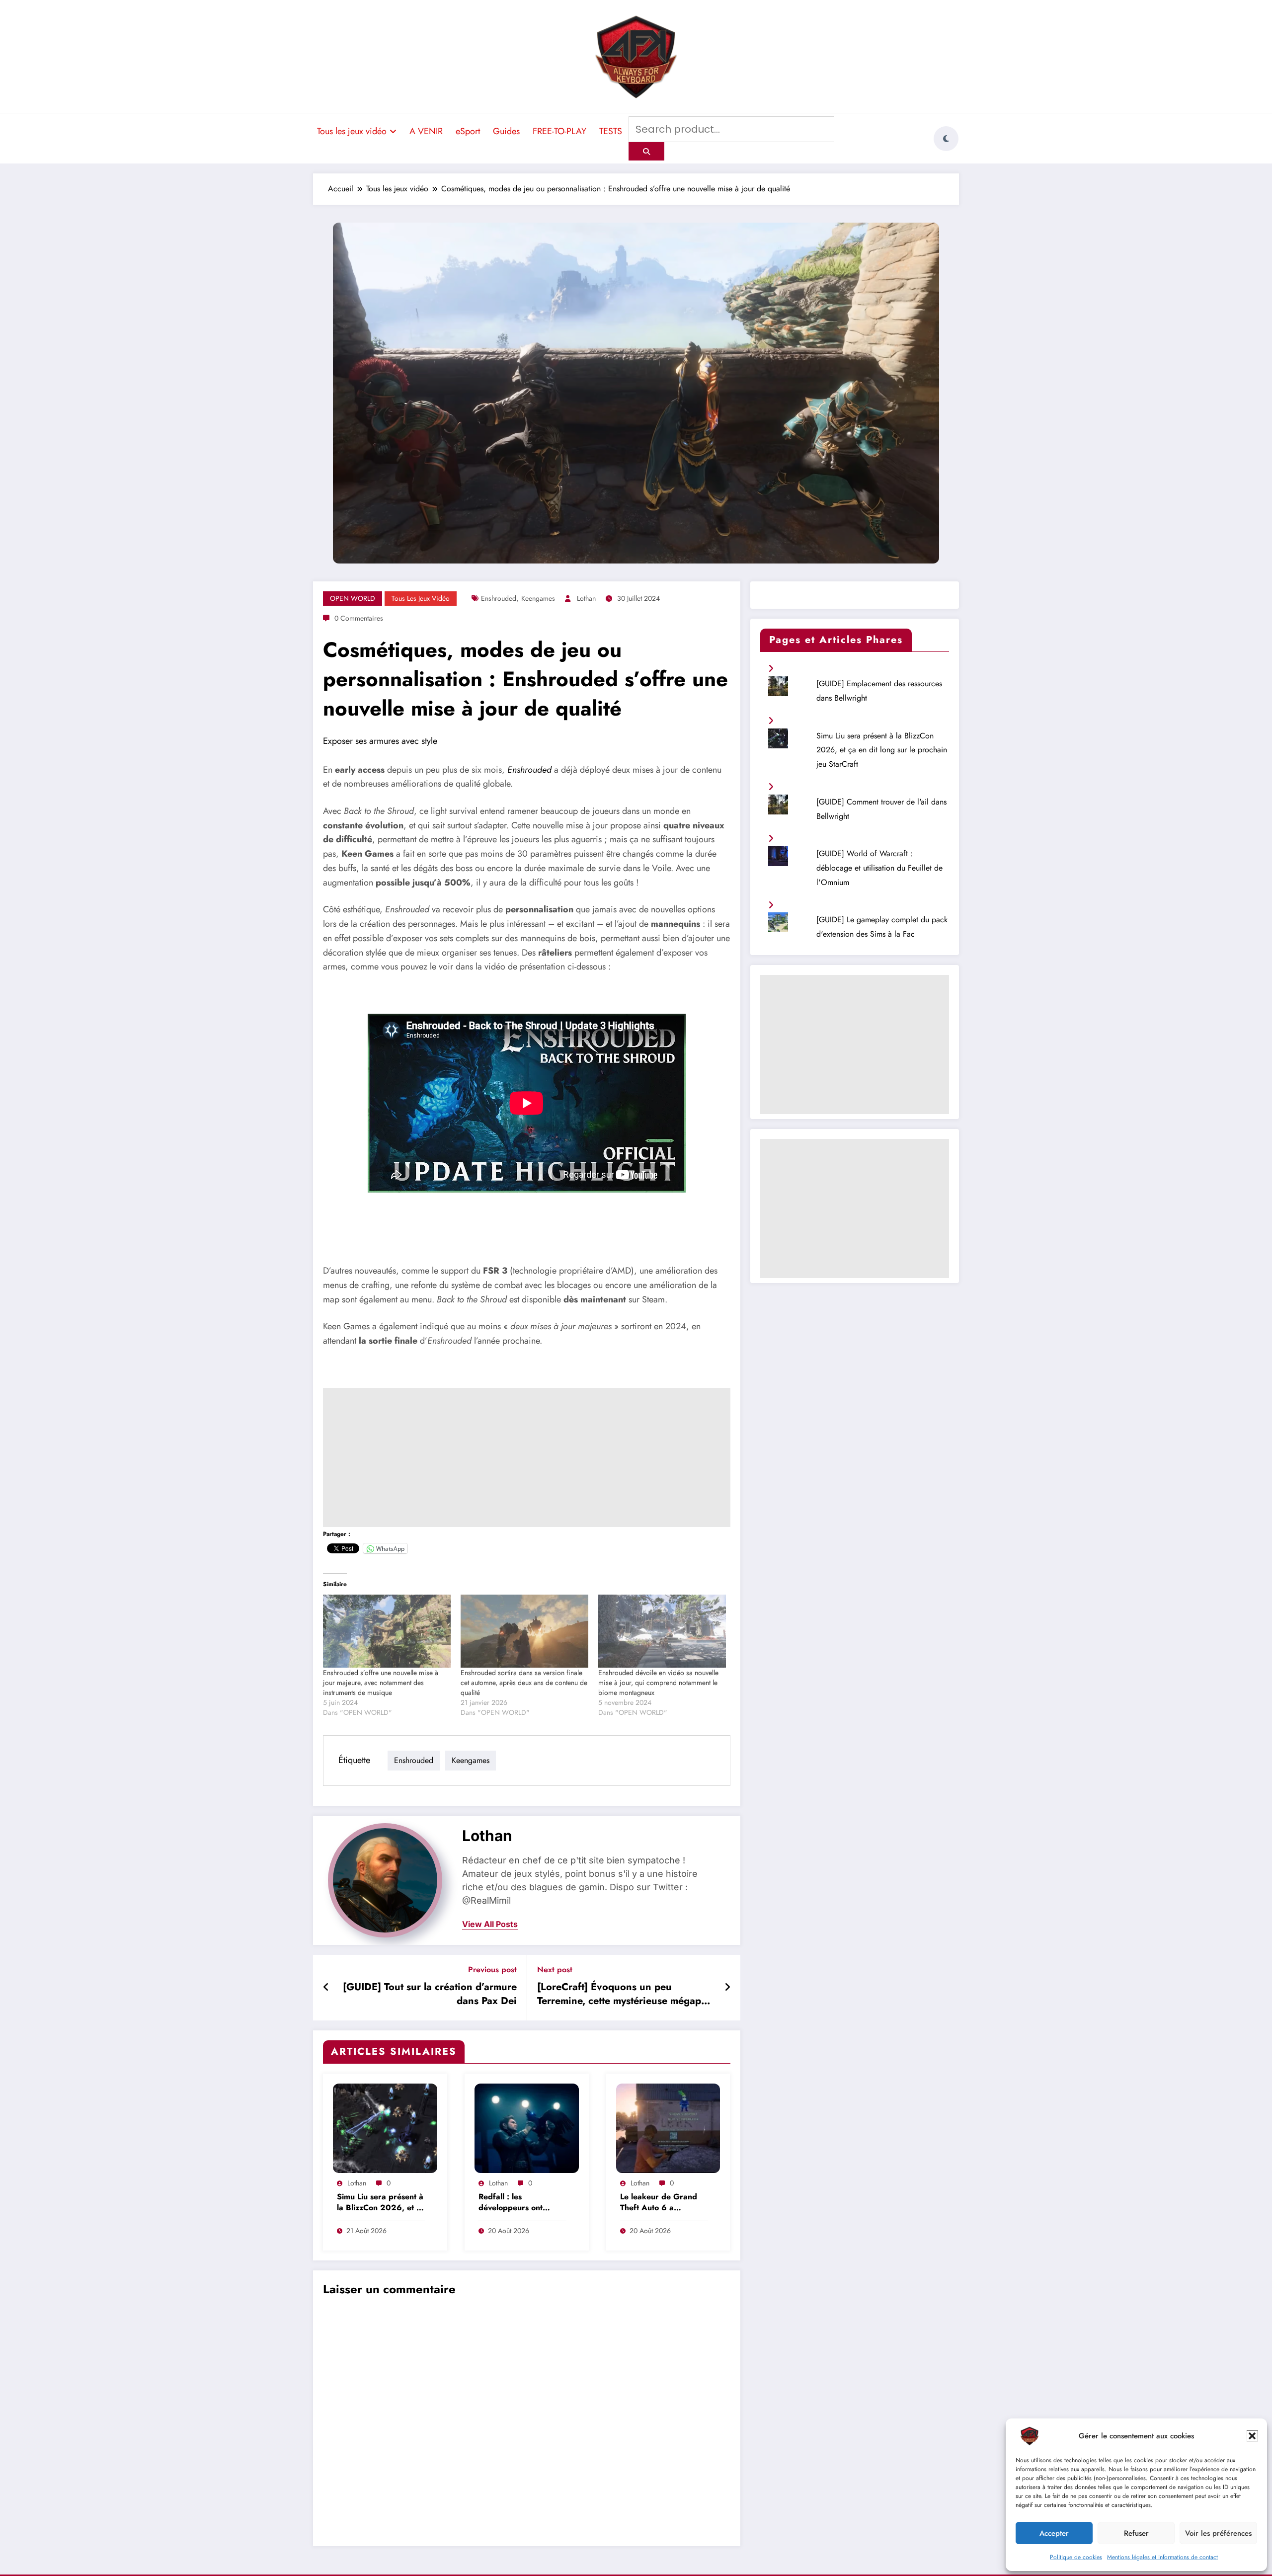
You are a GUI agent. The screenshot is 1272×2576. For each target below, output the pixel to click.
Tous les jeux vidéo (352, 131)
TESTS (611, 131)
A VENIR (426, 131)
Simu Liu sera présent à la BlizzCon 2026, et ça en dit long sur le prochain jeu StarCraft (381, 2203)
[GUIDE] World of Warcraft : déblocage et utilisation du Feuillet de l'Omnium (879, 868)
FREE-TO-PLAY (559, 131)
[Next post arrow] (727, 1988)
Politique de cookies (1076, 2557)
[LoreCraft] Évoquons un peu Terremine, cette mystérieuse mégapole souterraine (626, 1996)
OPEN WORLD (353, 598)
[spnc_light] (946, 139)
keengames (538, 598)
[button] (1252, 2436)
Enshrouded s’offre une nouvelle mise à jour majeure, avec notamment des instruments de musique (381, 1683)
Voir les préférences (1218, 2533)
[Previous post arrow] (326, 1988)
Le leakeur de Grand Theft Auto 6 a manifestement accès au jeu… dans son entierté (664, 2203)
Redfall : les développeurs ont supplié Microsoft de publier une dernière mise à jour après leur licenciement (519, 2203)
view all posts (490, 1924)
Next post (555, 1970)
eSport (468, 131)
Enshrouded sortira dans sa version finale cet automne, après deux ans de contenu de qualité (524, 1683)
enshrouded (499, 598)
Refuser (1136, 2533)
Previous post (492, 1970)
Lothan (586, 598)
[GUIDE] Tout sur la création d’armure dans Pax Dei (430, 1994)
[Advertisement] (527, 1457)
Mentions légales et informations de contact (1162, 2557)
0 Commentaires (359, 618)
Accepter (1054, 2533)
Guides (506, 131)
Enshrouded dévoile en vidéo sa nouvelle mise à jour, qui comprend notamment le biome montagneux (658, 1683)
